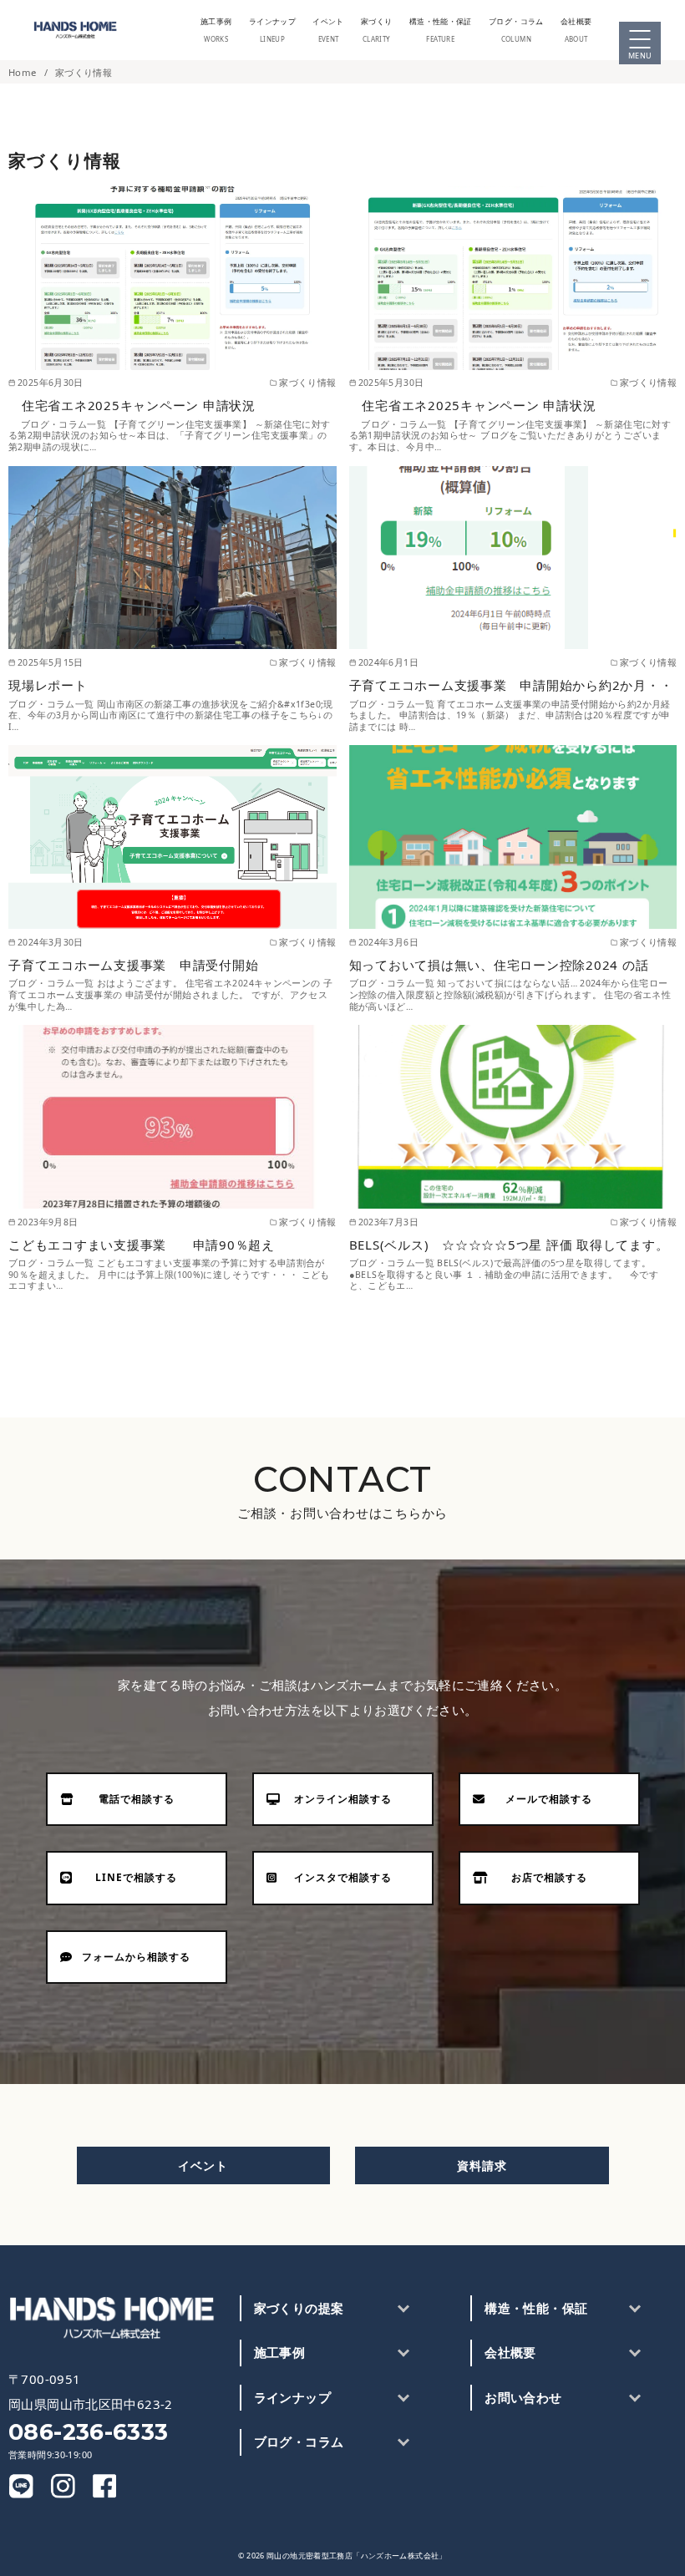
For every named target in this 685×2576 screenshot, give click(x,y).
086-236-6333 (89, 2432)
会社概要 (576, 30)
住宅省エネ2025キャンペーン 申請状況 (132, 405)
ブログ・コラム (516, 30)
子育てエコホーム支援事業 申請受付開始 (153, 965)
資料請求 (482, 2165)
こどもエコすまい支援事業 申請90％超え (161, 1245)
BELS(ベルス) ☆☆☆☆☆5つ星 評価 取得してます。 (509, 1245)
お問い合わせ (523, 2397)
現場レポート (54, 685)
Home (24, 72)
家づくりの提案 (299, 2308)
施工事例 (216, 30)
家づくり (377, 30)
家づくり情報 (84, 72)
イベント (328, 30)
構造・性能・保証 (536, 2308)
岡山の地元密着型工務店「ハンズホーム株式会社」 (357, 2556)
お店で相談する (669, 653)
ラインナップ (272, 30)
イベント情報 (669, 578)
